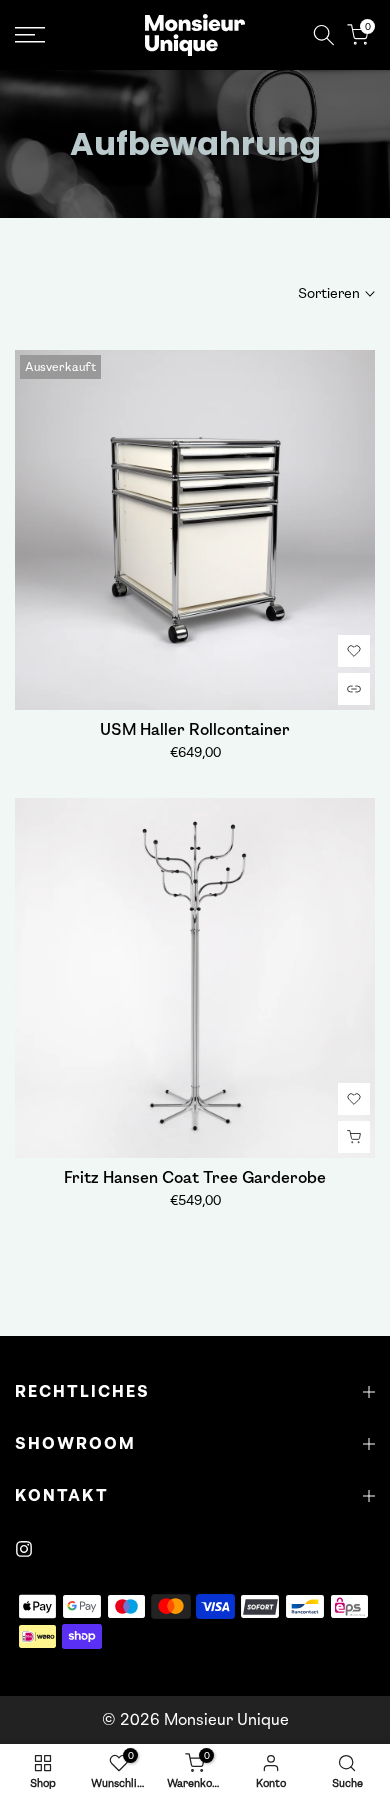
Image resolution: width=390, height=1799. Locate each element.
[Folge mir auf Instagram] (24, 1549)
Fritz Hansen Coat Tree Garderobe (195, 1177)
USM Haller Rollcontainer (195, 729)
